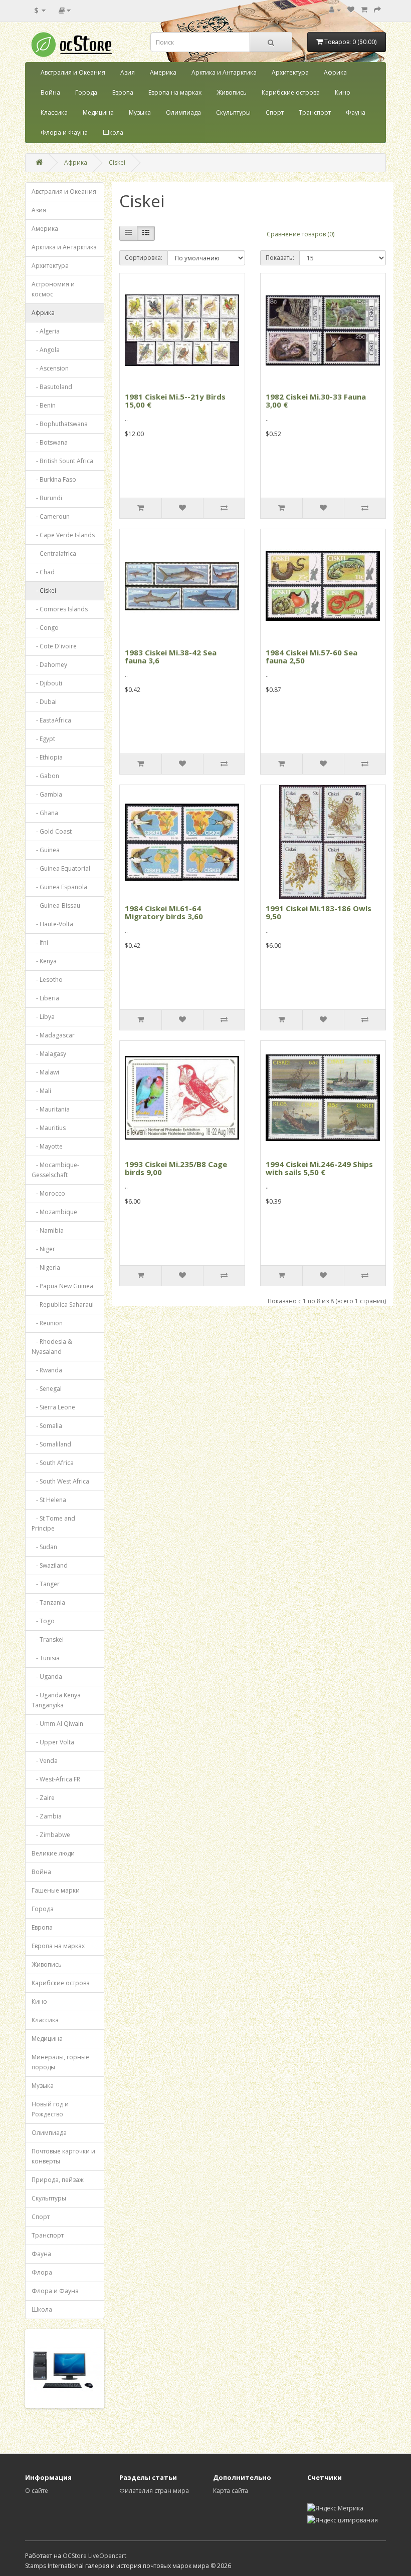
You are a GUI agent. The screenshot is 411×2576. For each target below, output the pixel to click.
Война (50, 92)
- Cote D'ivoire (54, 646)
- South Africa (53, 1463)
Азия (128, 72)
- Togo (43, 1621)
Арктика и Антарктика (224, 72)
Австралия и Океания (73, 72)
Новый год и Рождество (50, 2109)
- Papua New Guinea (62, 1286)
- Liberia (45, 998)
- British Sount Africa (62, 461)
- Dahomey (49, 665)
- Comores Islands (60, 609)
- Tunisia (46, 1658)
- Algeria (46, 331)
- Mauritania (51, 1109)
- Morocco (48, 1193)
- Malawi (45, 1072)
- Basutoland (52, 387)
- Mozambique (54, 1212)
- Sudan (44, 1547)
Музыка (140, 112)
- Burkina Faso (54, 479)
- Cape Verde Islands (63, 535)
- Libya (43, 1017)
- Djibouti (47, 683)
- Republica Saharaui (63, 1305)
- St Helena (49, 1500)
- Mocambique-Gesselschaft (55, 1170)
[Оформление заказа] (377, 10)
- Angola (46, 350)
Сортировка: (144, 258)
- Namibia (48, 1230)
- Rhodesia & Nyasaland (52, 1347)
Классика (54, 112)
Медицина (98, 112)
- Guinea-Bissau (56, 905)
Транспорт (315, 112)
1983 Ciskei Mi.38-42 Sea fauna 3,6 (171, 657)
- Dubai (44, 702)
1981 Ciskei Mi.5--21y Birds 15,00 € (175, 401)
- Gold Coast (52, 831)
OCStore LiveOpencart (94, 2556)
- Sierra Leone (53, 1407)
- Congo (45, 628)
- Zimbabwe (51, 1835)
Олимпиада (183, 112)
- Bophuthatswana (60, 424)
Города (86, 92)
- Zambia (47, 1816)
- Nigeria (46, 1267)
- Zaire (43, 1798)
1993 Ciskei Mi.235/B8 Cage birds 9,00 (176, 1168)
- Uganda (47, 1677)
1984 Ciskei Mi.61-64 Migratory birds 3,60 (164, 912)
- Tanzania (48, 1602)
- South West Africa (60, 1481)
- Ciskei (44, 591)
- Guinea (46, 850)
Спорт (275, 112)
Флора (42, 2272)
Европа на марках (175, 92)
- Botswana (50, 442)
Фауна (356, 112)
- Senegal (47, 1389)
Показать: (280, 258)
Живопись (232, 92)
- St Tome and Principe (53, 1523)
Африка (335, 72)
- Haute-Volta (52, 924)
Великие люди (53, 1853)
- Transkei (48, 1639)
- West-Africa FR (56, 1779)
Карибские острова (291, 92)
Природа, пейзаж (58, 2180)
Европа (123, 92)
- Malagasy (49, 1054)
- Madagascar (53, 1035)
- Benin (44, 405)
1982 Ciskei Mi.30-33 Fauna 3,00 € (316, 401)
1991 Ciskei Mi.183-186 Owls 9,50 (319, 912)
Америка (163, 72)
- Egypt (43, 739)
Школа (113, 132)
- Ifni (40, 943)
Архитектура (290, 72)
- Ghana (45, 813)
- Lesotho (47, 980)
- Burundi (47, 498)
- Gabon (45, 776)
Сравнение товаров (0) (300, 234)
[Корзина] (364, 10)
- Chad (43, 572)
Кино (343, 92)
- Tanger (46, 1584)
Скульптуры (233, 112)
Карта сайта (231, 2491)
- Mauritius (49, 1128)
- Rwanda (47, 1370)
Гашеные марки (56, 1890)
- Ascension (50, 368)
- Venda (45, 1761)
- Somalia (47, 1426)
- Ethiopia (47, 757)
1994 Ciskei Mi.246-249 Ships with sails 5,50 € (319, 1168)
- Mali (41, 1091)
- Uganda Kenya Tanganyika (56, 1700)
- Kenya (44, 961)
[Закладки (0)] (351, 10)
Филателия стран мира (154, 2491)
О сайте (37, 2491)
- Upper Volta (53, 1742)
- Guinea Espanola (59, 887)
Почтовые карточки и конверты (63, 2156)
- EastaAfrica (51, 720)
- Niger (43, 1249)
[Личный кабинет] (335, 10)
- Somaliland (51, 1444)
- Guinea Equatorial (61, 868)
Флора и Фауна (64, 132)
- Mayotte (47, 1146)
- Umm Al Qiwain (57, 1724)
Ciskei (117, 162)
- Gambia (47, 794)
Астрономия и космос (53, 289)
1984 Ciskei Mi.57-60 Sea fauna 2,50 (312, 657)
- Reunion (47, 1323)
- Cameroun (51, 516)
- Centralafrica (54, 554)
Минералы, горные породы (60, 2062)
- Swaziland (50, 1565)
